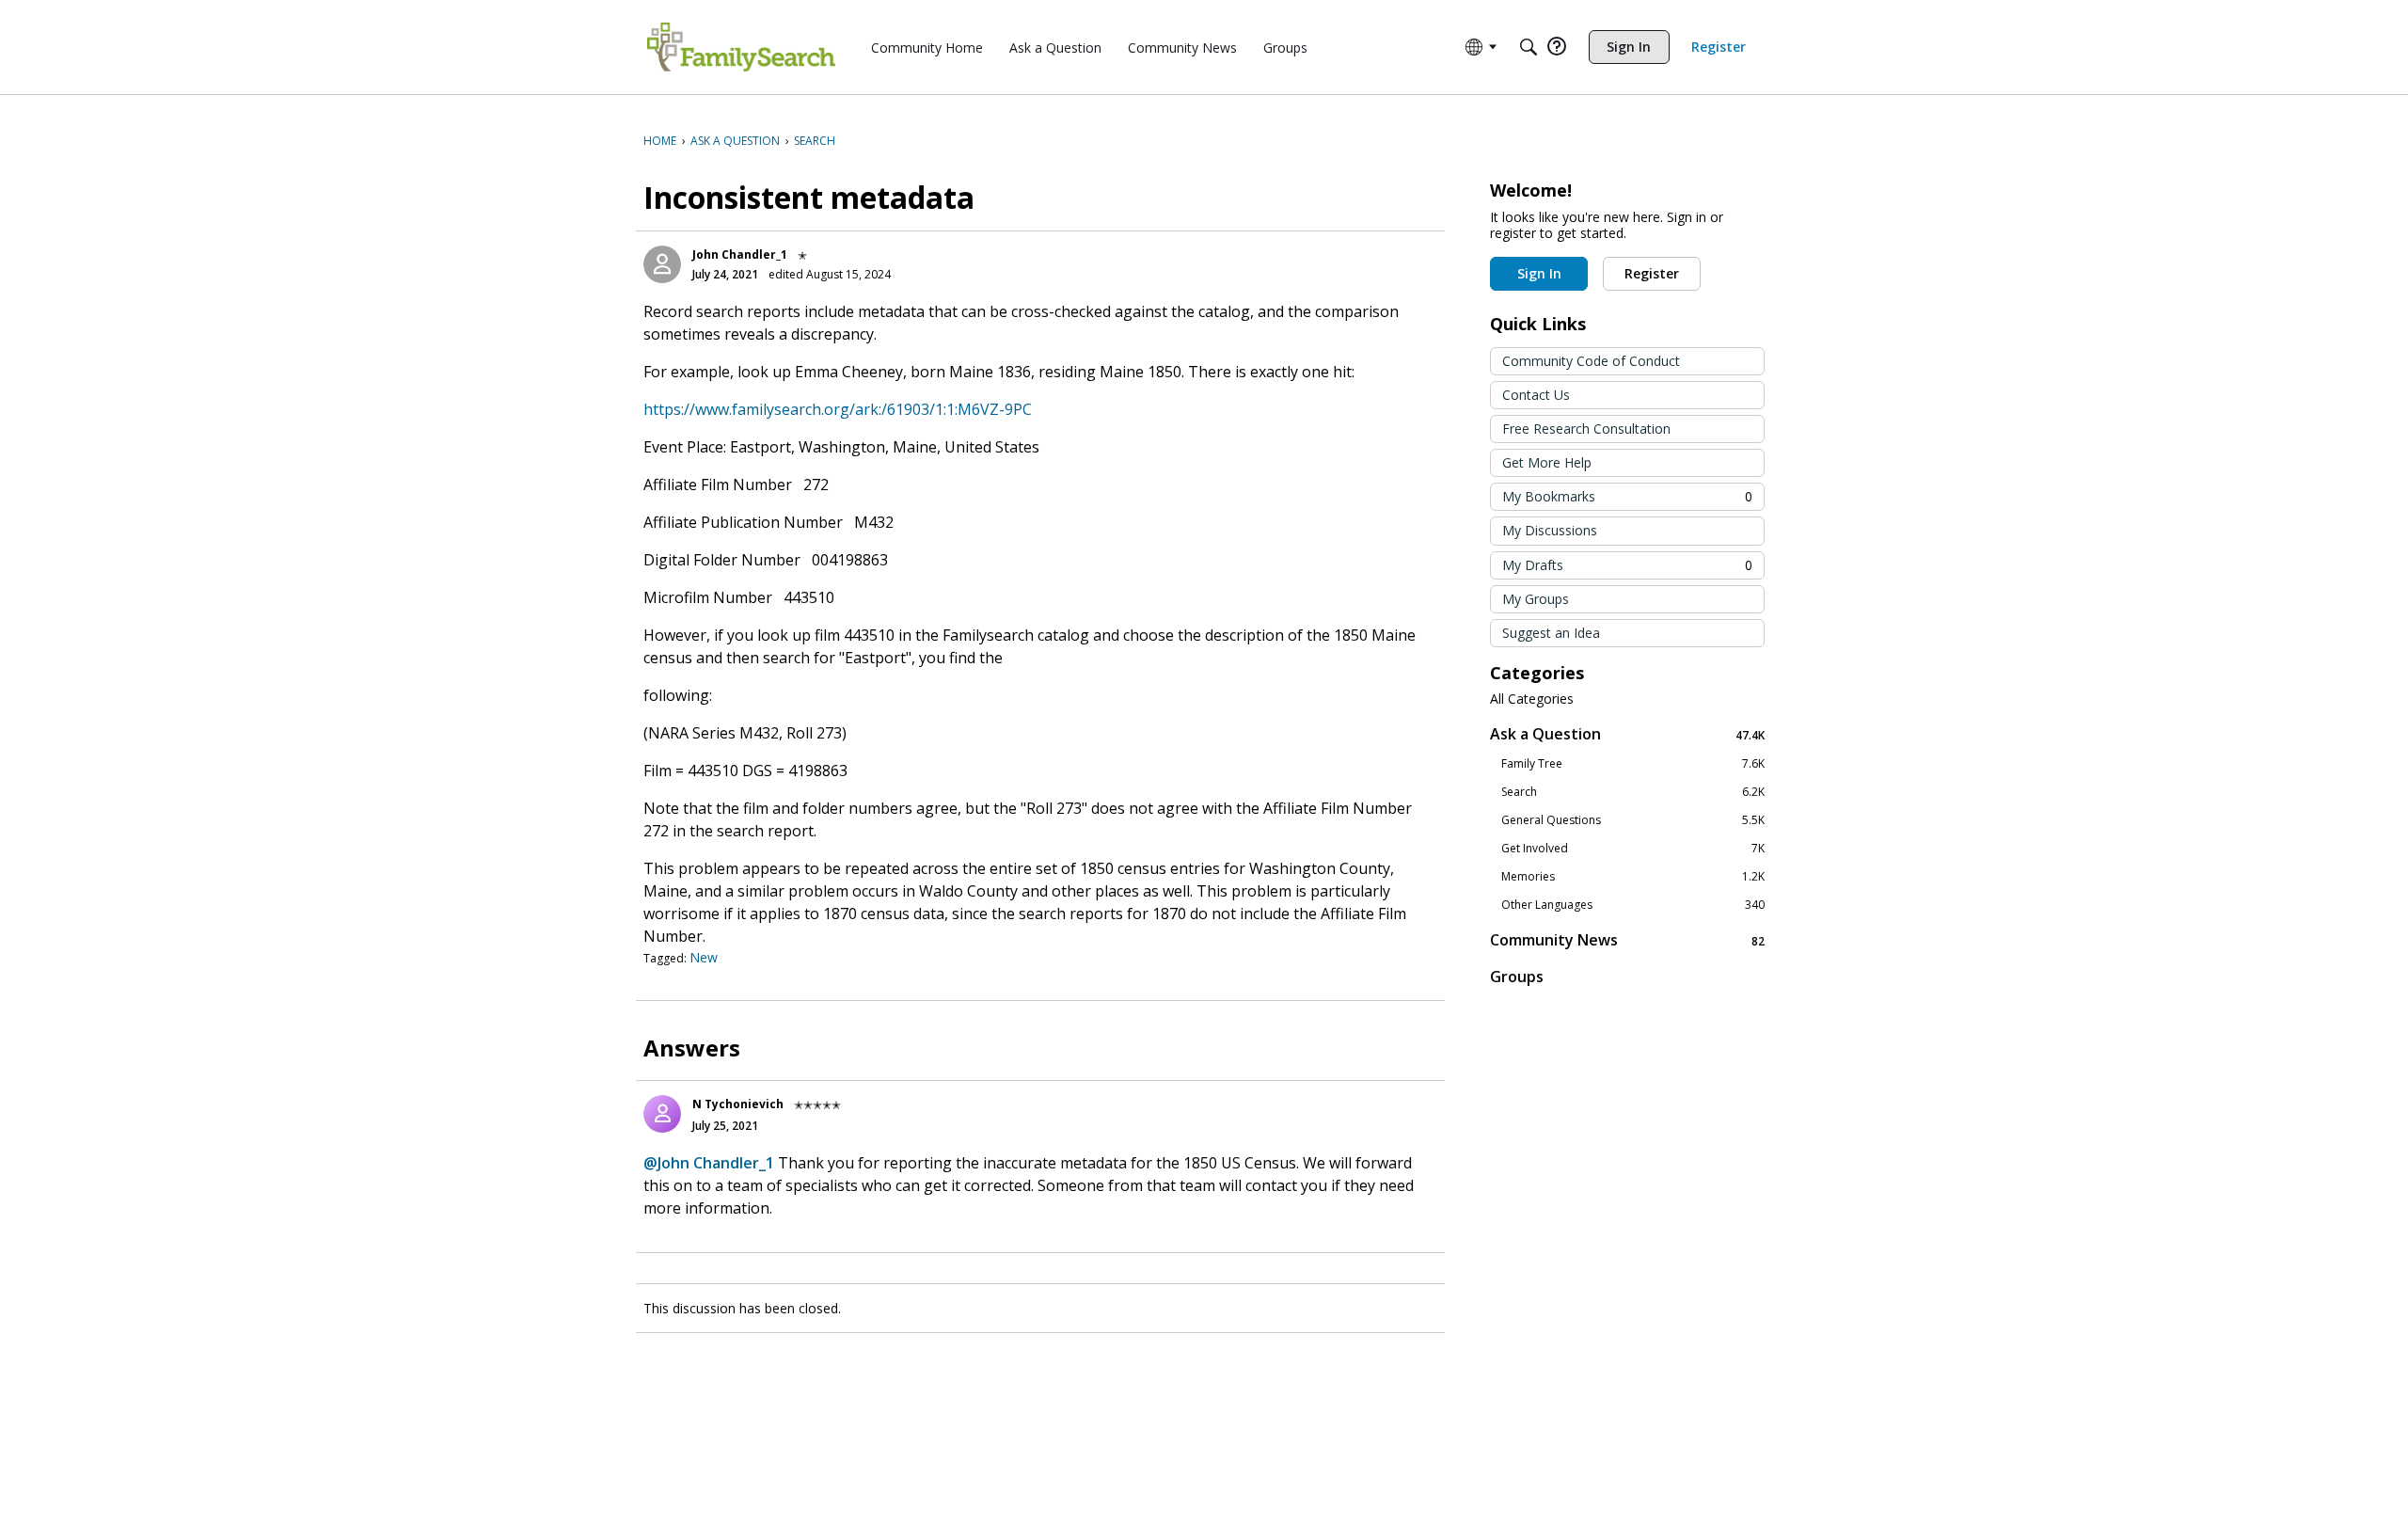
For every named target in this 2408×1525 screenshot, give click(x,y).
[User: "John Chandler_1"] (662, 264)
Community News (1627, 940)
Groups (1517, 977)
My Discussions (1550, 530)
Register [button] (1652, 273)
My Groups (1536, 599)
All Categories (1532, 699)
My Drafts (1627, 565)
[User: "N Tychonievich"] (662, 1114)
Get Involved (1633, 849)
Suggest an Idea (1551, 633)
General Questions (1633, 820)
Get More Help (1547, 462)
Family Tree (1633, 764)
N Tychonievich (738, 1104)
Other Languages (1633, 905)
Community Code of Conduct (1591, 361)
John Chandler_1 (740, 254)
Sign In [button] (1539, 273)
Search (1633, 792)
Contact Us (1536, 395)
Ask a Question (1627, 734)
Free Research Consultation (1586, 429)
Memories (1633, 877)
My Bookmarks (1627, 496)
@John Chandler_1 (709, 1163)
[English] (741, 47)
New (704, 957)
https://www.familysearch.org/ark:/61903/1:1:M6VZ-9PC (838, 409)
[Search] (1529, 47)
